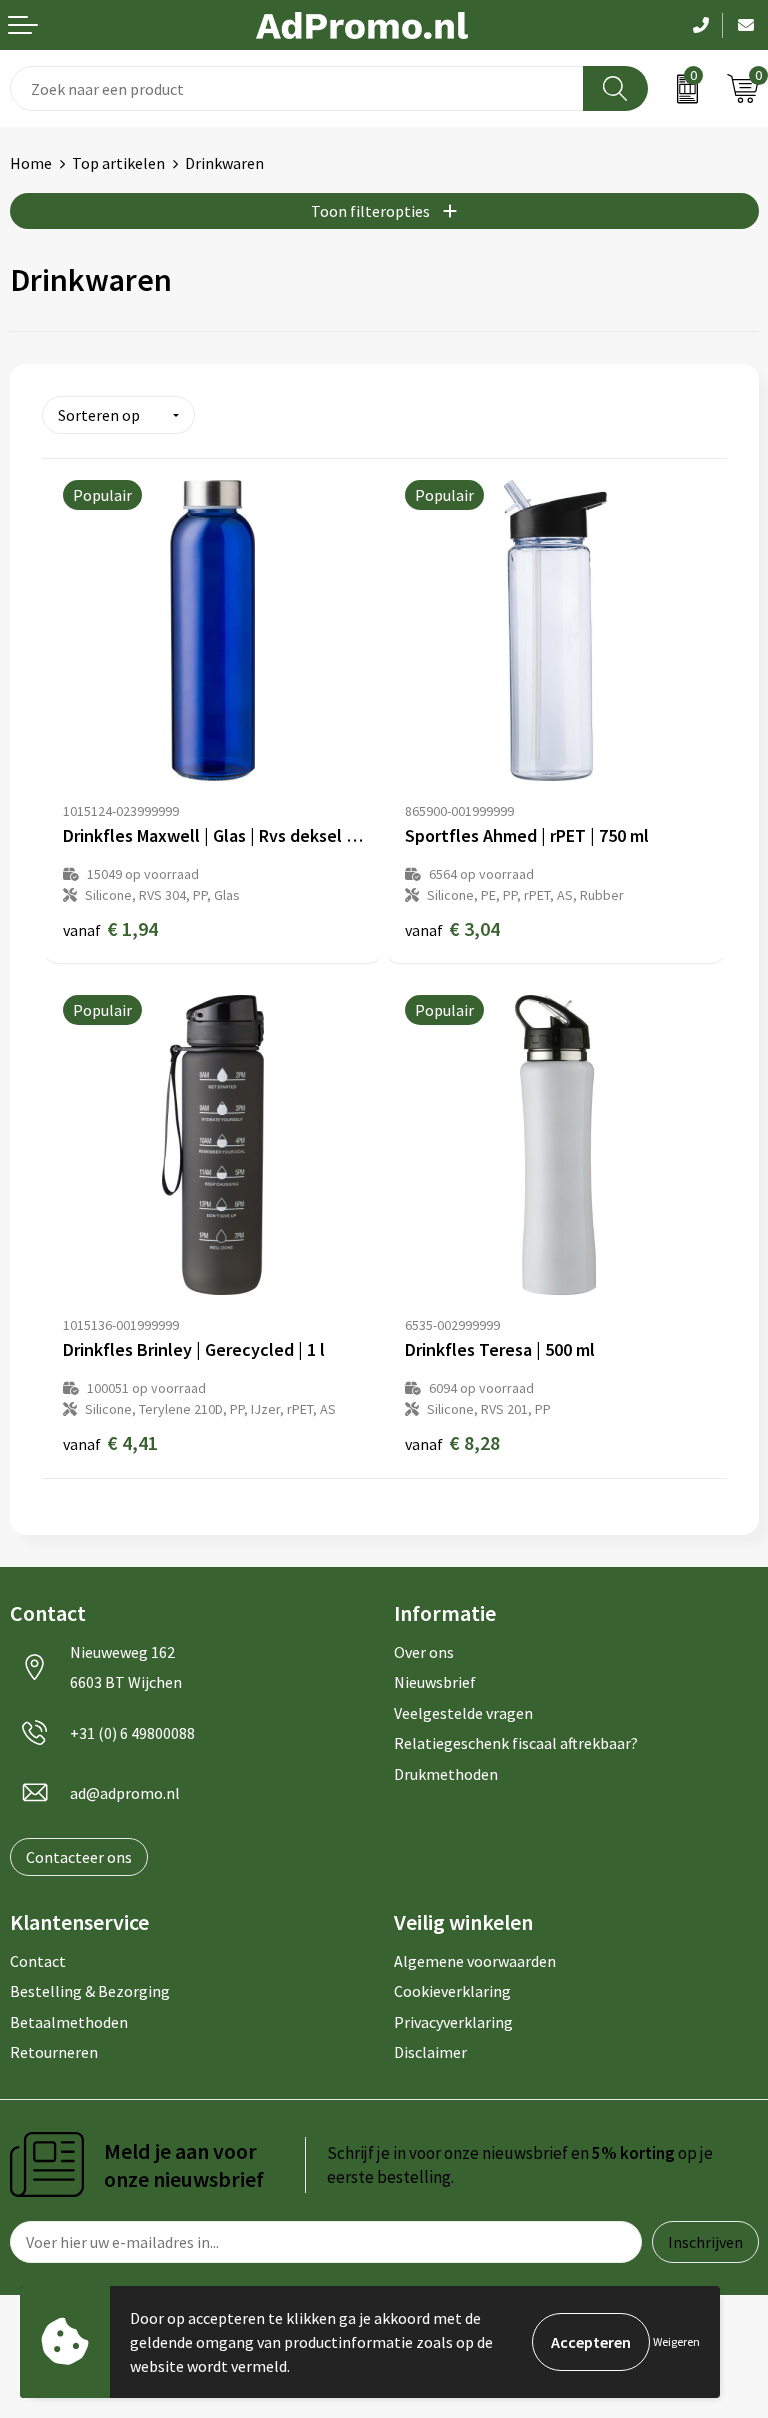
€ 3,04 (452, 928)
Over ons (424, 1652)
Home (31, 163)
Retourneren (54, 2052)
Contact (38, 1961)
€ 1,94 (110, 928)
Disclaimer (430, 2052)
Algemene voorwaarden (475, 1961)
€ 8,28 (452, 1442)
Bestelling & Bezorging (90, 1991)
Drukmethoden (446, 1774)
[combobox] (297, 88)
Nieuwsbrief (435, 1682)
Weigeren (676, 2341)
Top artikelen (118, 163)
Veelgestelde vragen (463, 1713)
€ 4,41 (110, 1442)
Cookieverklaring (452, 1991)
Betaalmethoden (69, 2022)
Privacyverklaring (453, 2022)
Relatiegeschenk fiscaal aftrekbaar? (516, 1743)
